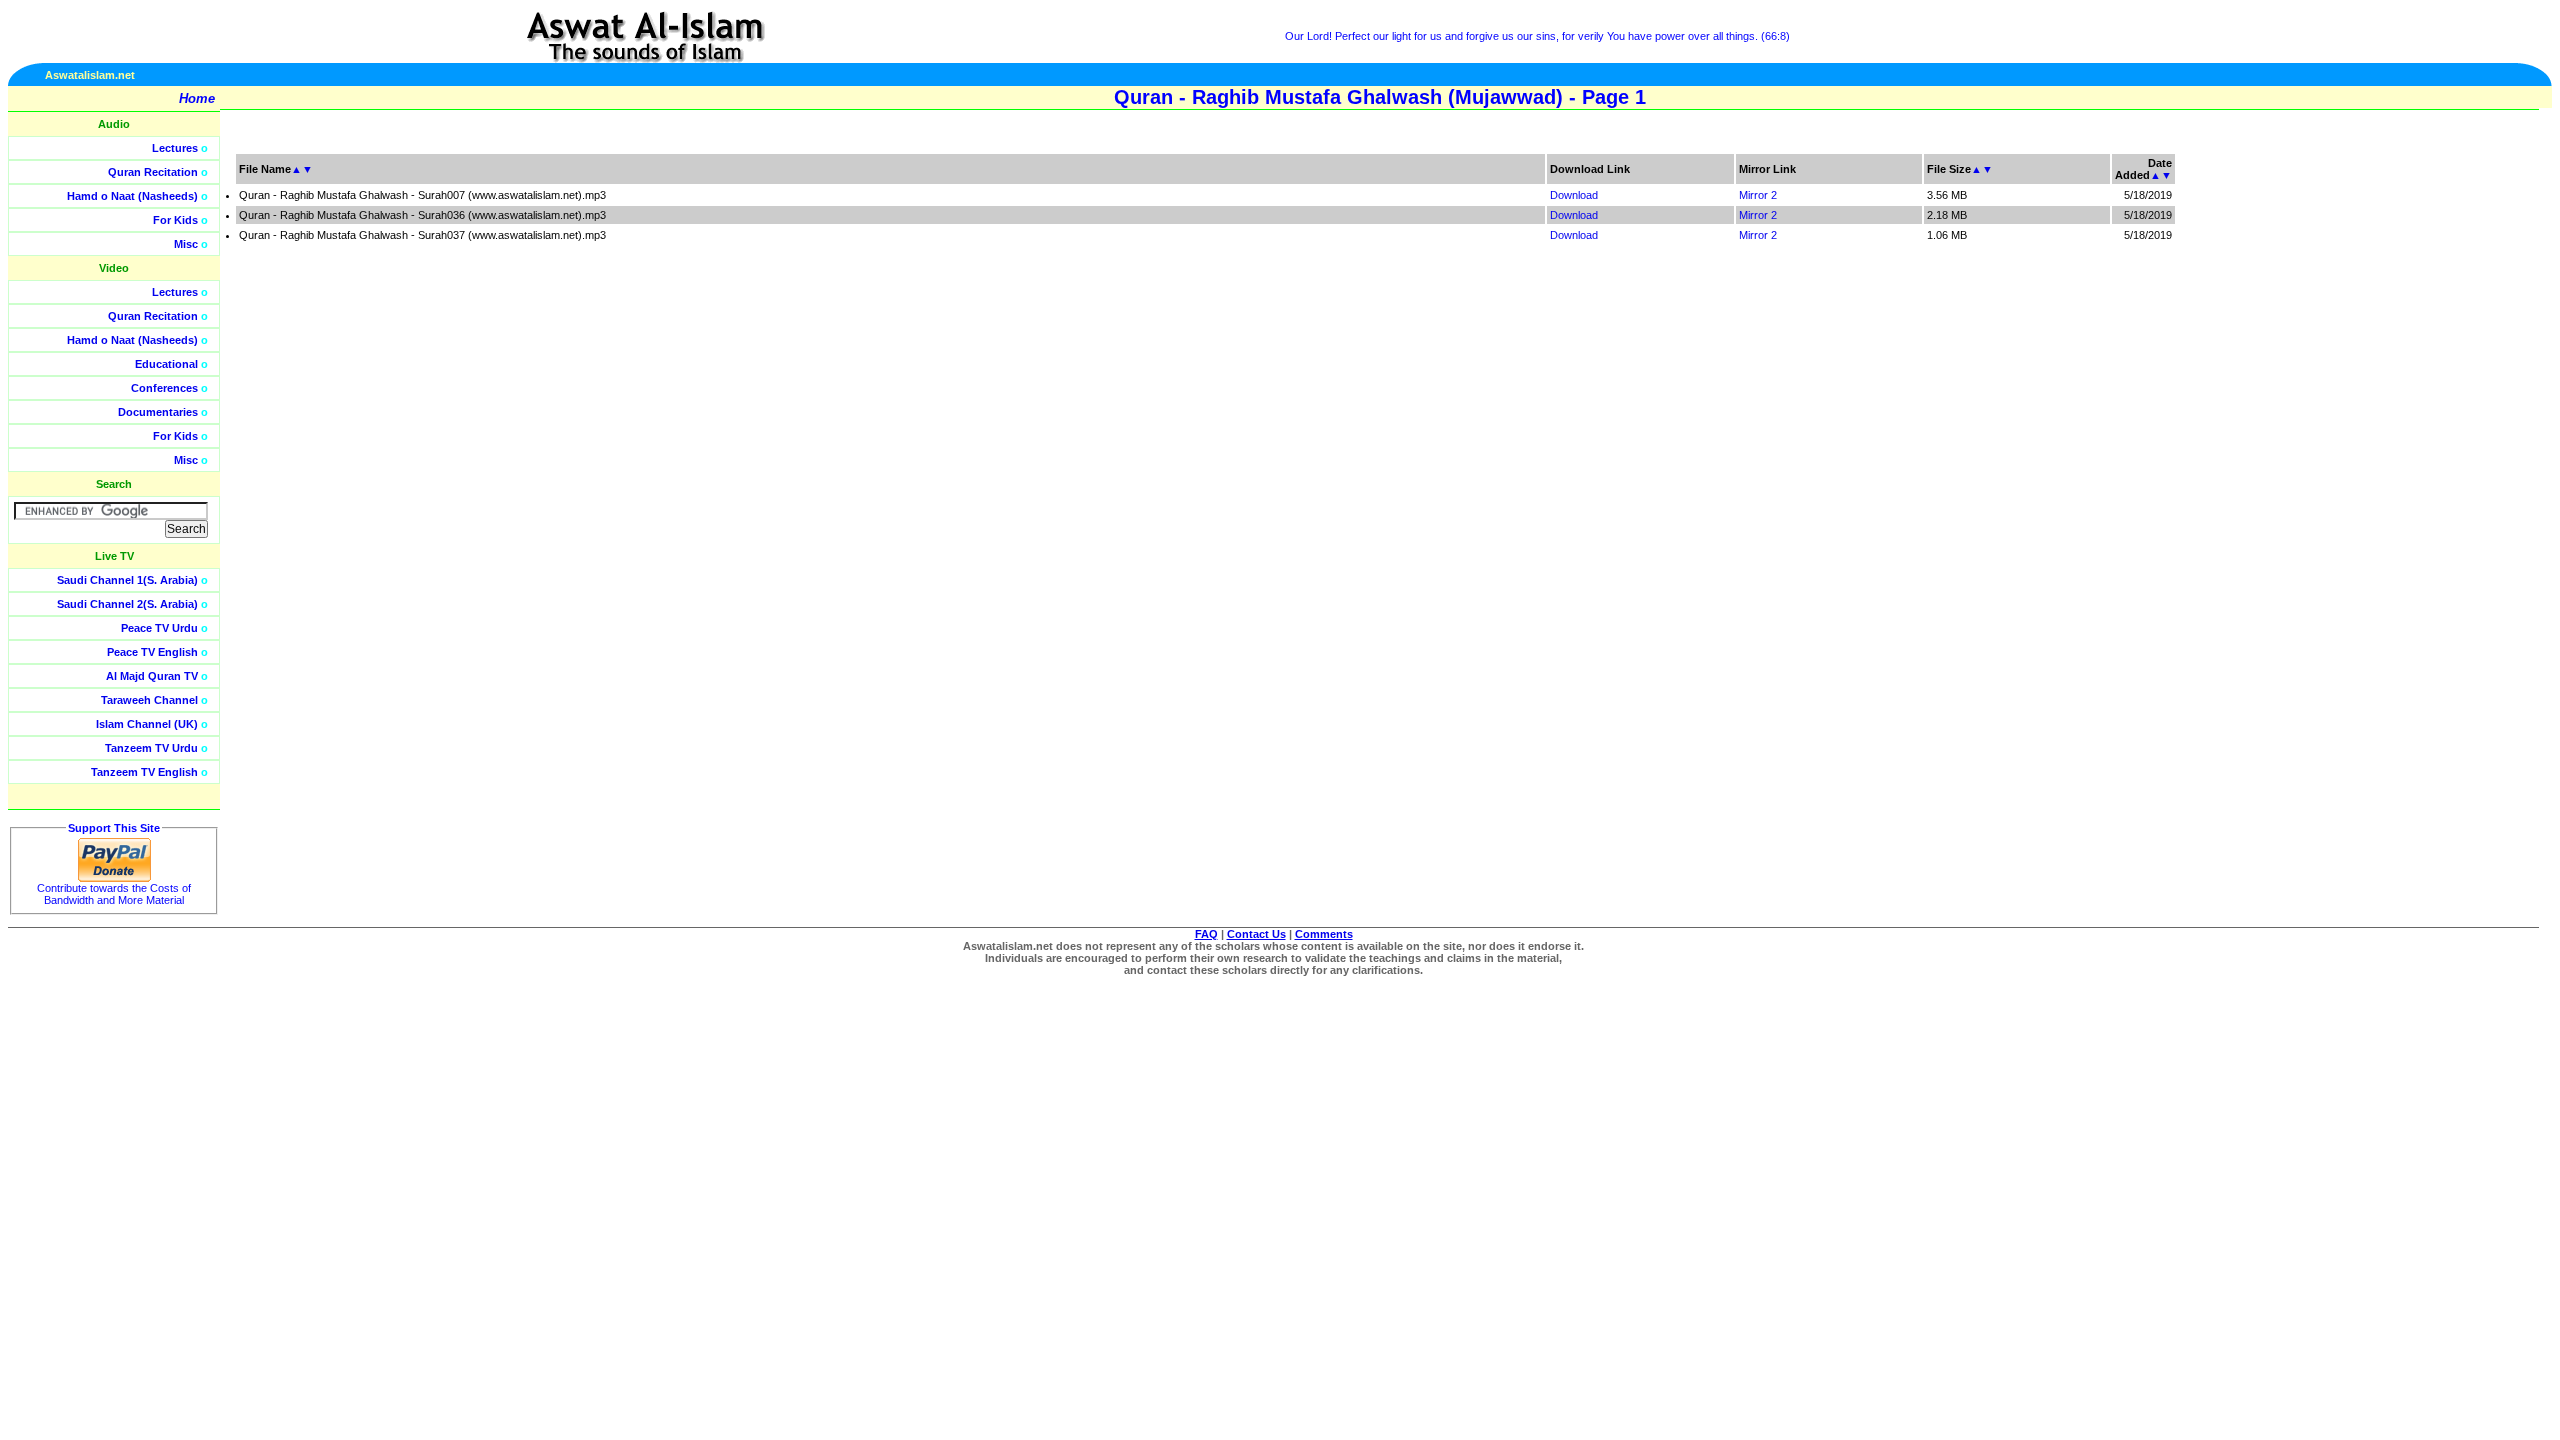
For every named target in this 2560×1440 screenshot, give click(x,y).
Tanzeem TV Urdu (151, 748)
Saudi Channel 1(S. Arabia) (127, 580)
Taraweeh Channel (149, 700)
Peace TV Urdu (159, 628)
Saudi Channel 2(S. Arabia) (127, 604)
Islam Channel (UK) (147, 724)
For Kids (175, 220)
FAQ (1206, 934)
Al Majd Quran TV (152, 676)
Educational (166, 364)
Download (1574, 195)
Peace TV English (152, 652)
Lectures (175, 148)
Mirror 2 (1758, 195)
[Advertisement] (2465, 450)
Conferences (164, 388)
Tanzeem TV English (144, 772)
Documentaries (158, 412)
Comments (1324, 934)
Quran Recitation (153, 172)
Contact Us (1256, 934)
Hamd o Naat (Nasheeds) (132, 196)
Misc (186, 244)
